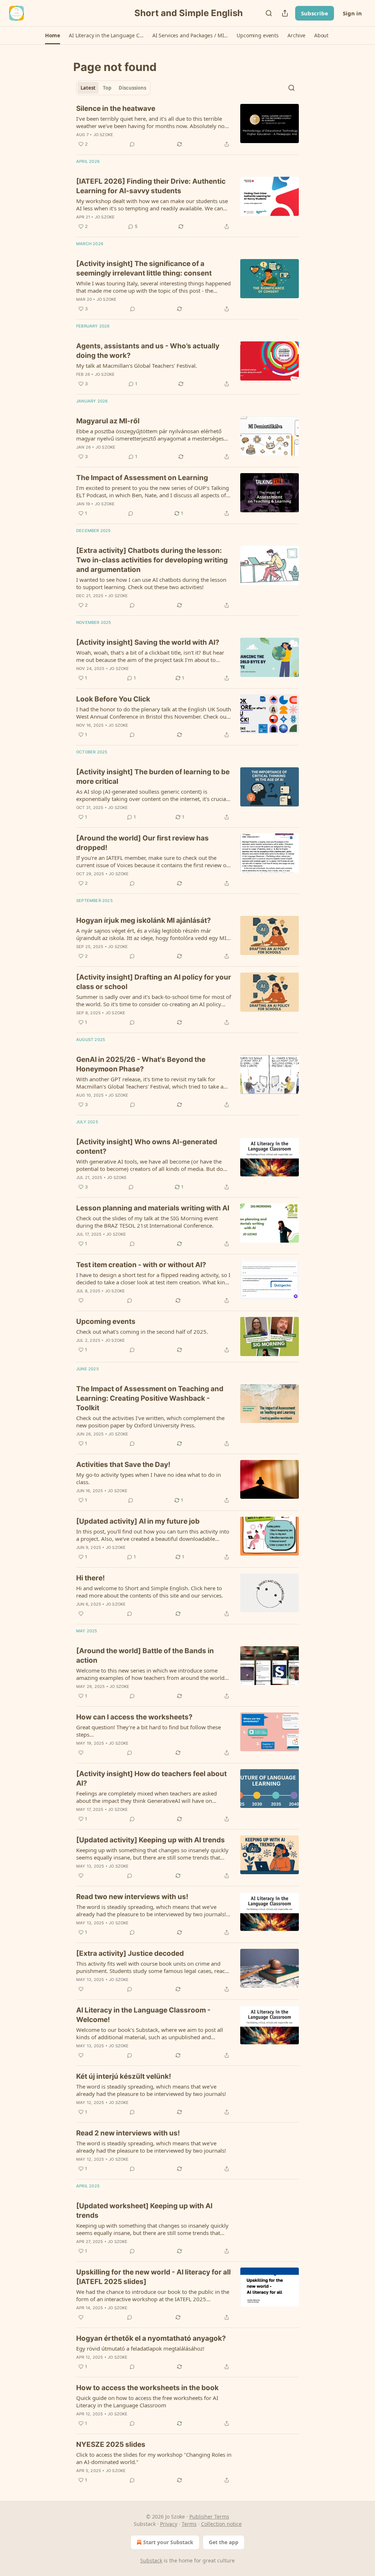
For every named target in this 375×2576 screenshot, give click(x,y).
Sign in (352, 13)
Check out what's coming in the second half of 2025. (142, 1332)
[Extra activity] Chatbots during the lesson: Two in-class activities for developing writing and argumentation (152, 560)
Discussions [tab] (132, 88)
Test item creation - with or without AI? (141, 1265)
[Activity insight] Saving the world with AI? (148, 642)
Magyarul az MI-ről (108, 421)
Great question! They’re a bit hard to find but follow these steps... (148, 1731)
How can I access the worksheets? (134, 1717)
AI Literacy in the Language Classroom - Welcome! (143, 2015)
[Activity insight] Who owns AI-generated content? (147, 1147)
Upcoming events (106, 1321)
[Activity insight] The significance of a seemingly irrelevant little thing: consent (144, 268)
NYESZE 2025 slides (111, 2444)
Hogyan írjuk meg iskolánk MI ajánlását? (144, 920)
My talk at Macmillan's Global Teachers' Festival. (137, 366)
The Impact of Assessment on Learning (142, 478)
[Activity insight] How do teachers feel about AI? (151, 1779)
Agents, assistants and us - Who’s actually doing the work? (148, 351)
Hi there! (90, 1578)
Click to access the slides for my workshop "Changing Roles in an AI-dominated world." (154, 2458)
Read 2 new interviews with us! (128, 2133)
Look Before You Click (113, 699)
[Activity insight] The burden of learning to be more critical (153, 777)
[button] (53, 35)
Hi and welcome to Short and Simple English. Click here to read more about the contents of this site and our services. (150, 1592)
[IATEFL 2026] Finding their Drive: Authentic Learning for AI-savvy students (151, 186)
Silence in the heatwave (116, 108)
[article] (187, 126)
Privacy (169, 2524)
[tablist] (113, 88)
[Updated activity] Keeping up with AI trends (151, 1840)
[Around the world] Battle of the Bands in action (145, 1656)
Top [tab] (107, 88)
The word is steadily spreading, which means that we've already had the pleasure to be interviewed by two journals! (151, 2090)
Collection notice (221, 2524)
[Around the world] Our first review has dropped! (142, 843)
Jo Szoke (103, 135)
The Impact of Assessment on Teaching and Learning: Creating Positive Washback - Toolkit (150, 1398)
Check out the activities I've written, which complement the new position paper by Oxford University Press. (150, 1422)
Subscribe (315, 13)
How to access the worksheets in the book (147, 2388)
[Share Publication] (285, 13)
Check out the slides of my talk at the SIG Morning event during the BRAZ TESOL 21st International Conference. (147, 1222)
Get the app (224, 2542)
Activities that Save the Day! (123, 1465)
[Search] (269, 13)
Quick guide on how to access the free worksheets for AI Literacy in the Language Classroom (147, 2401)
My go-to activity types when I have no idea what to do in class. (148, 1478)
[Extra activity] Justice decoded (130, 1953)
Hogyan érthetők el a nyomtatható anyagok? (151, 2338)
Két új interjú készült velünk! (124, 2076)
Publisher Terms (209, 2517)
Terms (189, 2524)
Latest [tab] (88, 88)
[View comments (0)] (132, 144)
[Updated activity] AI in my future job (138, 1521)
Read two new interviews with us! (132, 1897)
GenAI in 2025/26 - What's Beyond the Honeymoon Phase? (141, 1064)
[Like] (81, 1300)
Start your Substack (168, 2542)
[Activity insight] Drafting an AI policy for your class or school (154, 982)
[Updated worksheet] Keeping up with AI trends (144, 2211)
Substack (151, 2560)
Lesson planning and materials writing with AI (153, 1208)
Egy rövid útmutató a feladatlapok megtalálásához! (140, 2348)
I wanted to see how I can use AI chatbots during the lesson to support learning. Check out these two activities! (151, 583)
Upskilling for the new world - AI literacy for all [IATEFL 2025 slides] (153, 2277)
